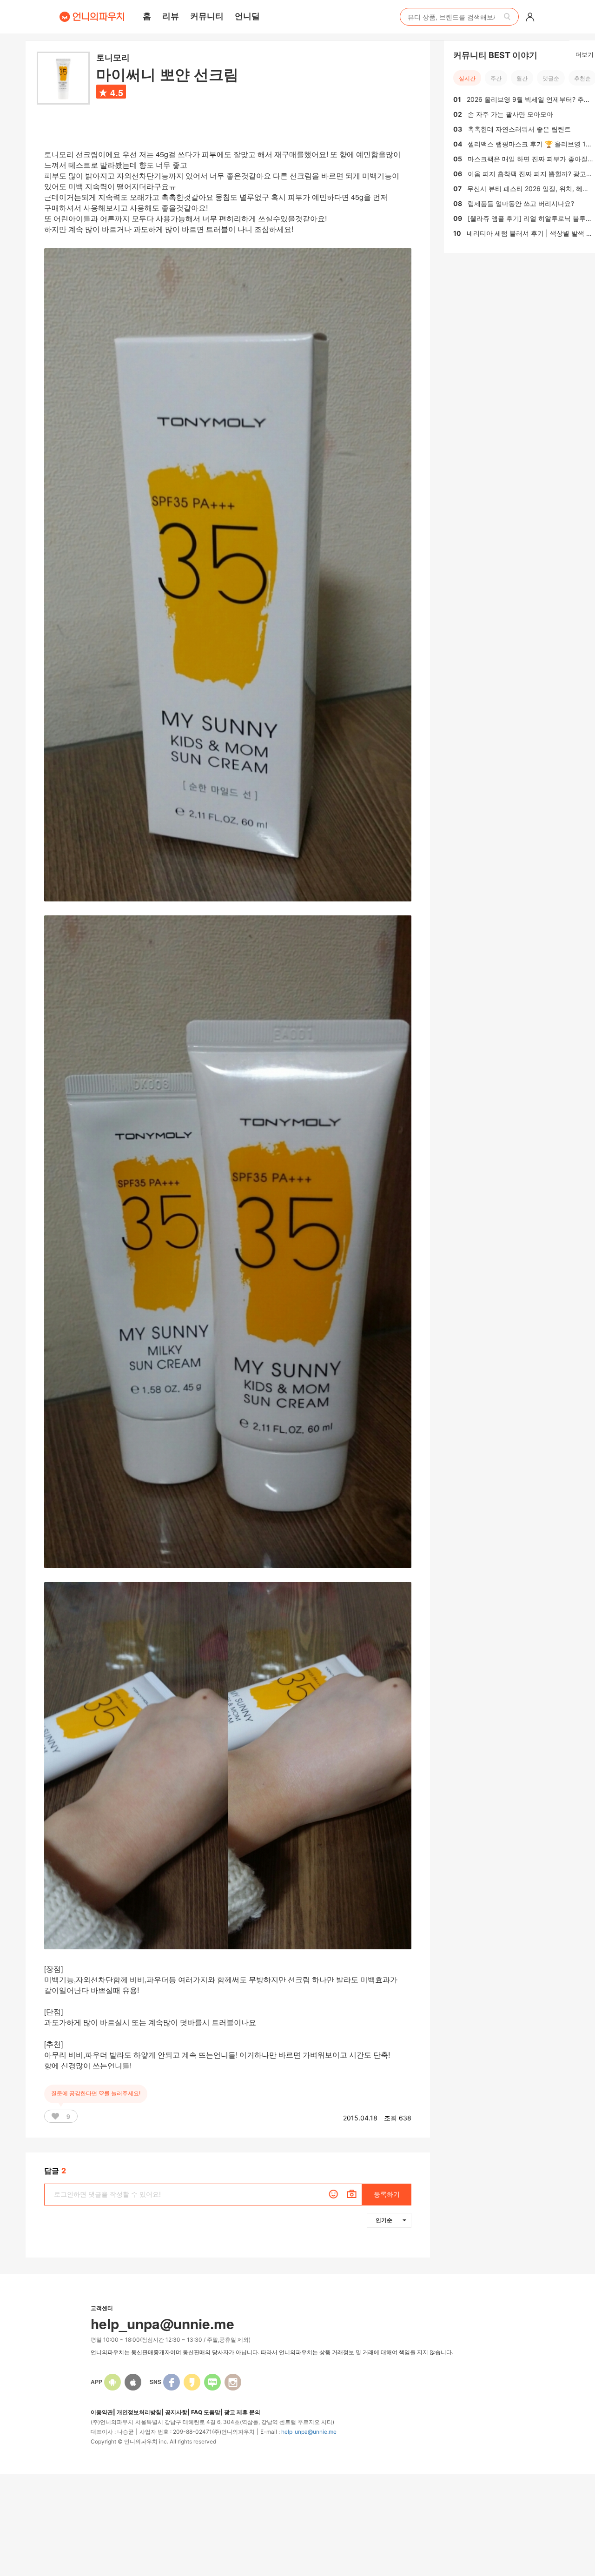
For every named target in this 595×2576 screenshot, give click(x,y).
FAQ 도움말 (206, 2412)
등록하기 (387, 2194)
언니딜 (247, 16)
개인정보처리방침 (139, 2412)
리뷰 (171, 16)
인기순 (384, 2220)
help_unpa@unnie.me (309, 2432)
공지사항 (176, 2412)
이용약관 (102, 2412)
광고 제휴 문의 (242, 2412)
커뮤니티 (207, 16)
